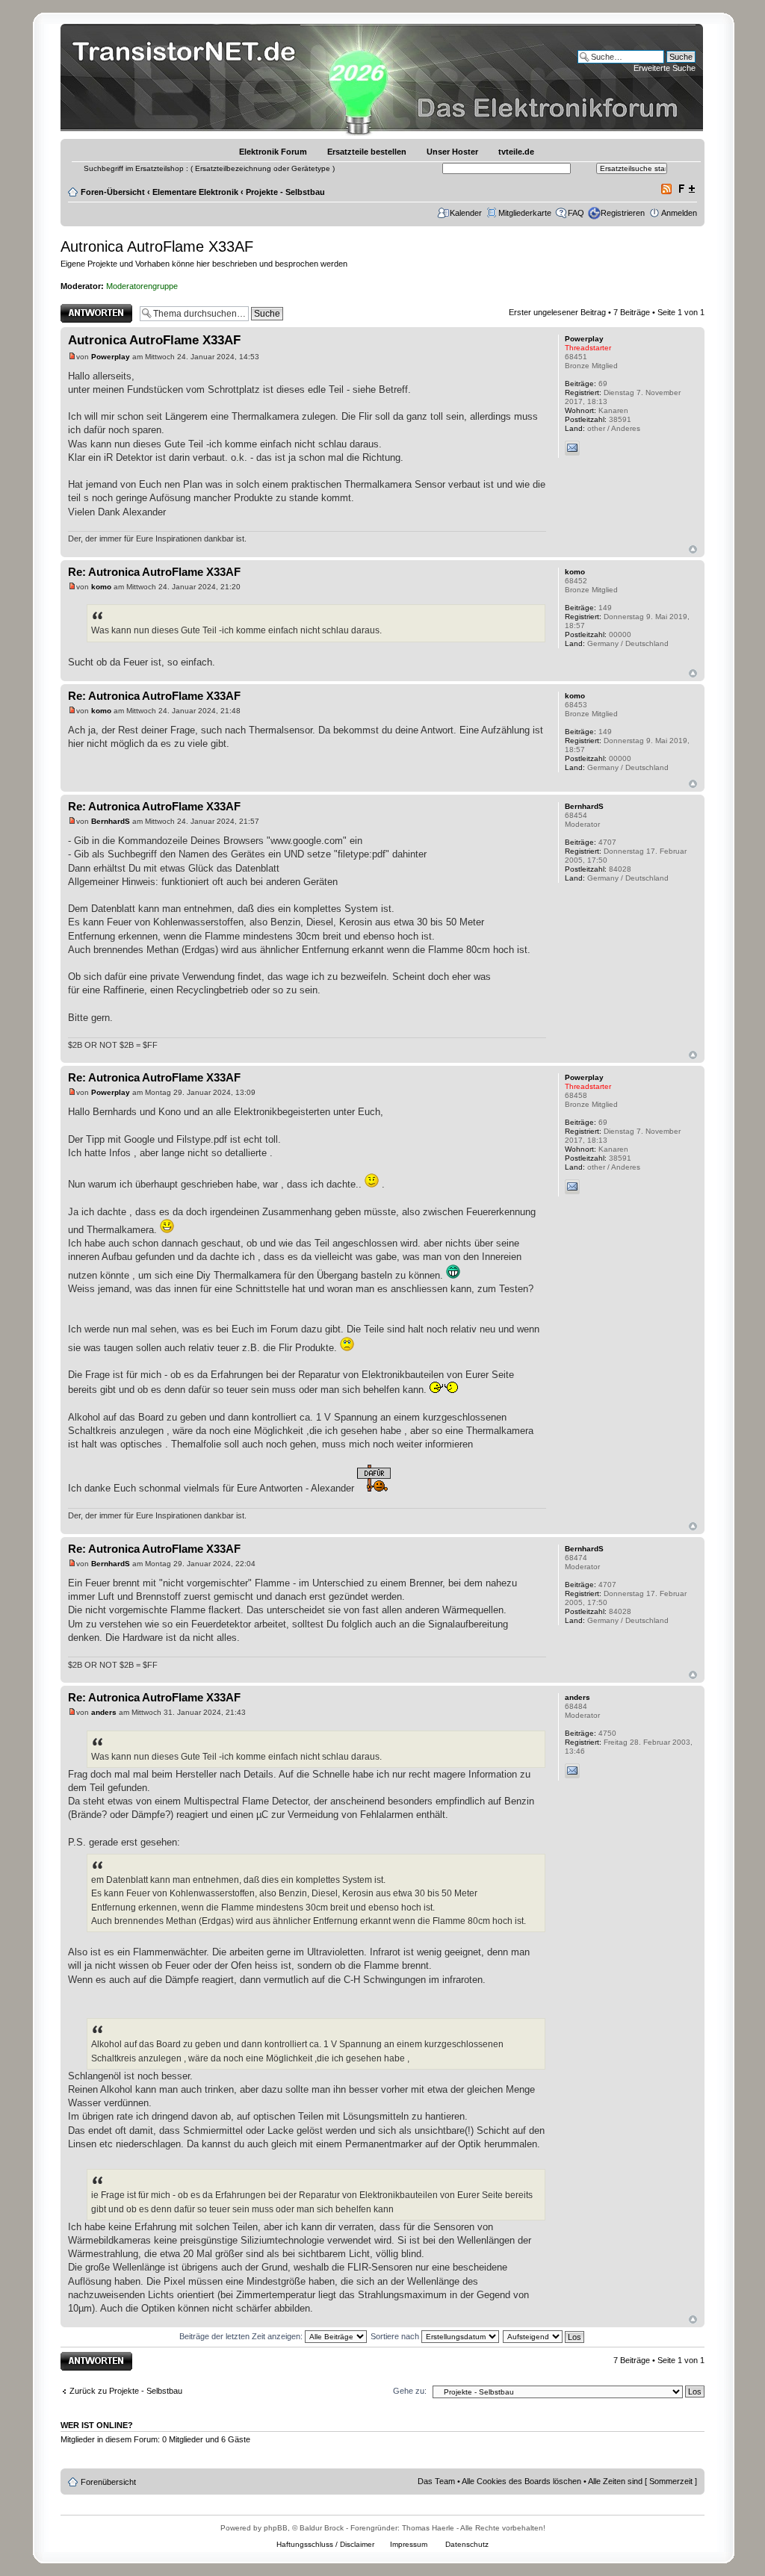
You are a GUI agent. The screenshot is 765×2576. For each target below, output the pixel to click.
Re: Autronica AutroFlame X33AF (154, 572)
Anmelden (679, 213)
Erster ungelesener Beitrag (557, 312)
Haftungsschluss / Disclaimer (325, 2544)
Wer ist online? (97, 2425)
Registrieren (623, 213)
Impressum (409, 2544)
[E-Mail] (572, 448)
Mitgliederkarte (525, 213)
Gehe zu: (410, 2391)
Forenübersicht (108, 2482)
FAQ (576, 213)
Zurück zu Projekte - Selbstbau (126, 2391)
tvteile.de (516, 152)
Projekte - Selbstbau (285, 192)
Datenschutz (467, 2544)
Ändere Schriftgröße (686, 189)
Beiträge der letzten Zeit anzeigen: (242, 2336)
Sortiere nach (396, 2336)
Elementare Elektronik (195, 192)
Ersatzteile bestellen (367, 152)
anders (104, 1712)
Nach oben (693, 549)
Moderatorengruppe (142, 286)
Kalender (466, 213)
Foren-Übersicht (113, 192)
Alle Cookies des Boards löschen (521, 2481)
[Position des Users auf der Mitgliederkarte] (592, 448)
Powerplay (111, 357)
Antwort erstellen (91, 308)
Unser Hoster (452, 152)
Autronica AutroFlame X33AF (157, 246)
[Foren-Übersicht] (188, 78)
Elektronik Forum (273, 152)
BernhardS (111, 821)
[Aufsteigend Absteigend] (544, 2336)
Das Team (436, 2481)
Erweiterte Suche (665, 68)
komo (101, 587)
